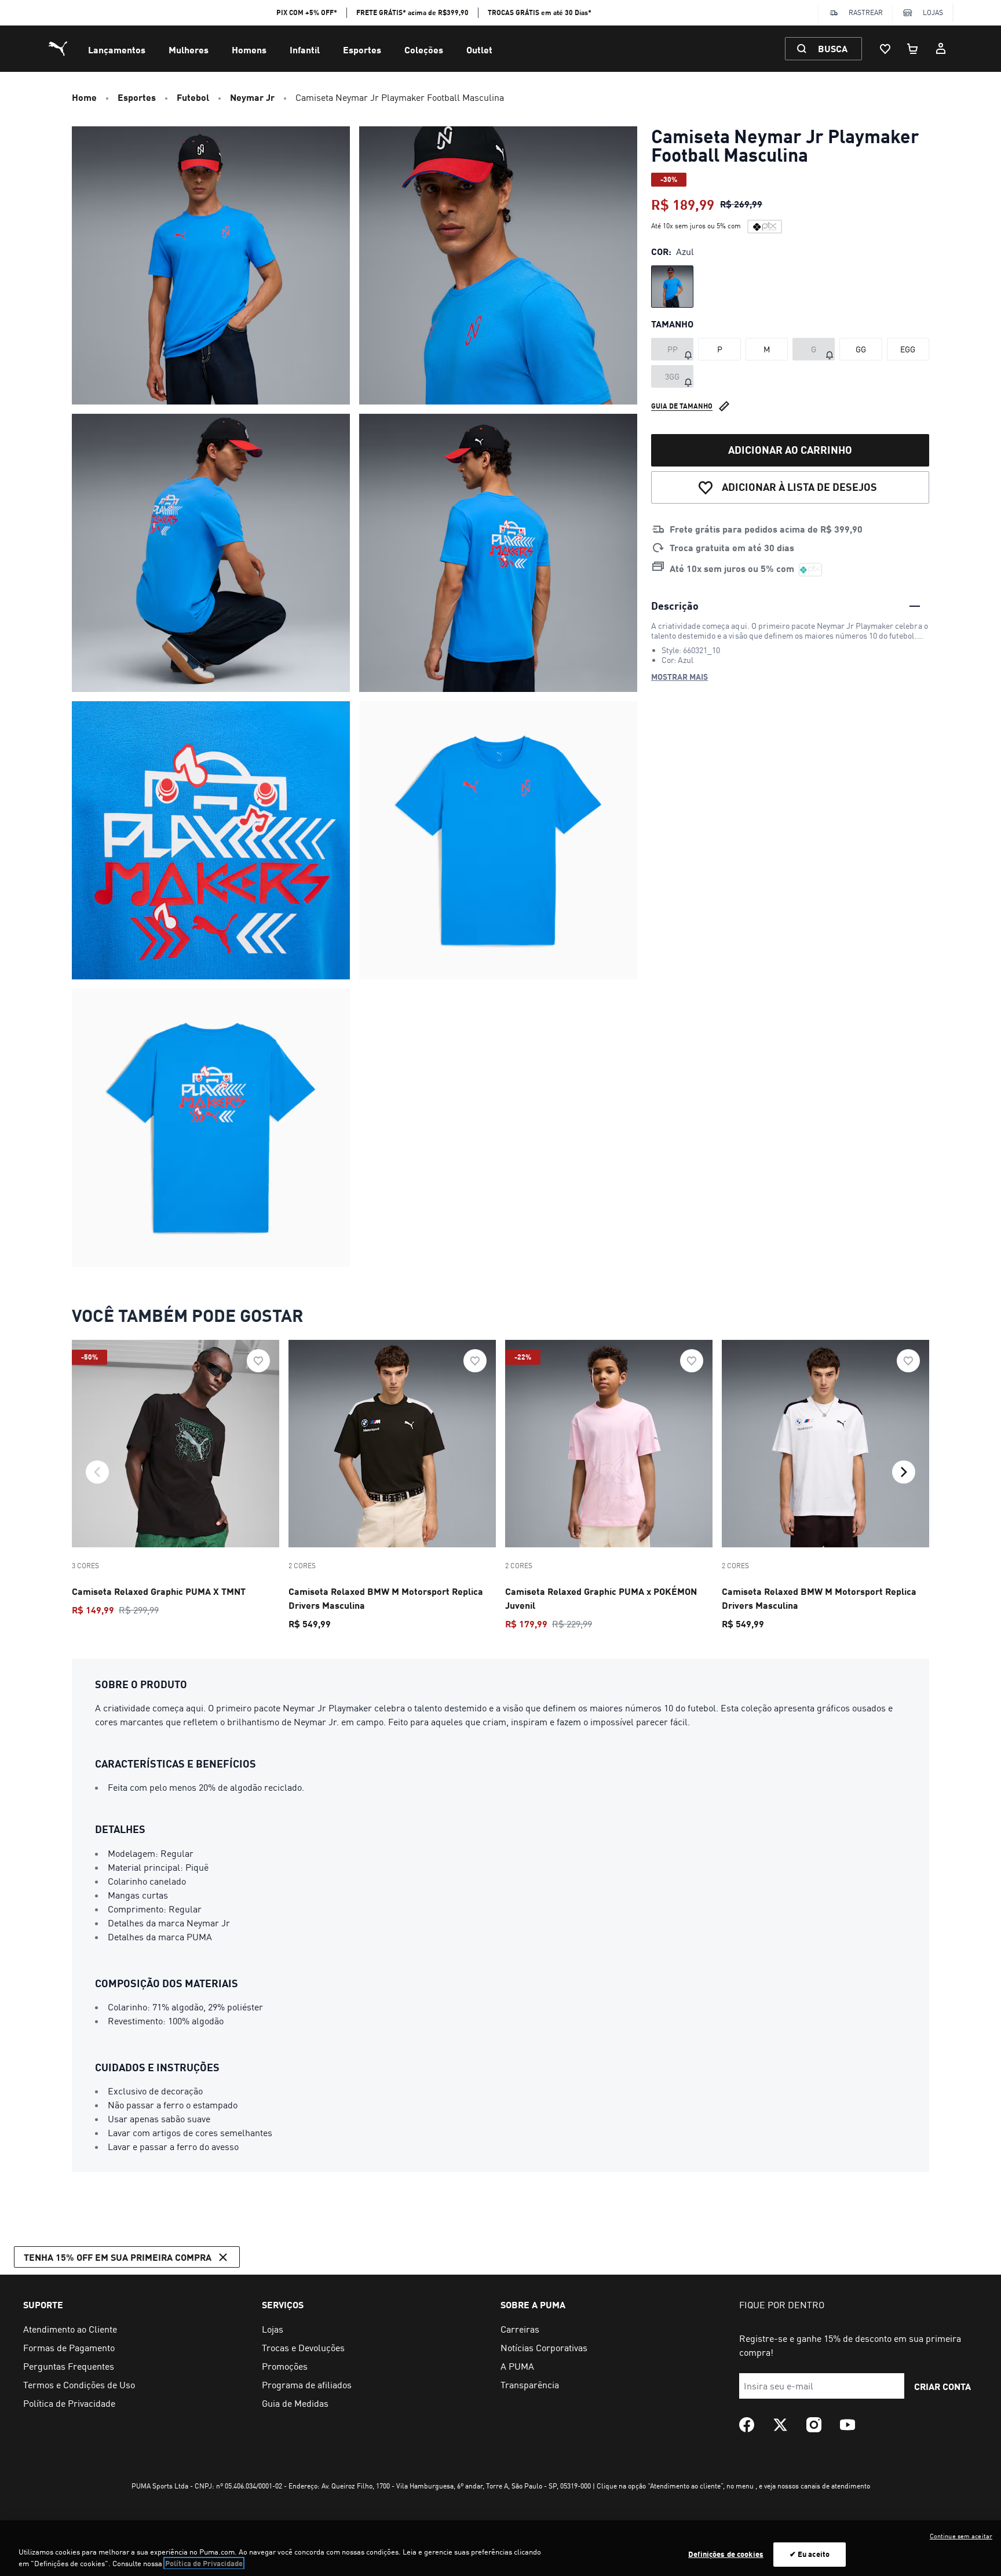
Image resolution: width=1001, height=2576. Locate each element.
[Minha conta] (941, 49)
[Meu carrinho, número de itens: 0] (913, 49)
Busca (833, 48)
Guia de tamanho (682, 406)
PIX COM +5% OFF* (307, 12)
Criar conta (942, 2386)
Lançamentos (117, 50)
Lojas (933, 12)
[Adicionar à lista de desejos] (258, 1361)
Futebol (193, 97)
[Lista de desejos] (885, 49)
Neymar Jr (252, 97)
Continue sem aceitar (961, 2536)
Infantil (305, 50)
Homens (249, 50)
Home (84, 97)
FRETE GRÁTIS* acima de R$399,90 (412, 12)
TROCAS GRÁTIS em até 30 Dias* (540, 12)
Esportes (362, 50)
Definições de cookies (726, 2554)
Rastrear (866, 12)
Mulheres (189, 50)
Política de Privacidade (204, 2563)
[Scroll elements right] (904, 1472)
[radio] (672, 287)
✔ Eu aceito (810, 2554)
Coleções (424, 50)
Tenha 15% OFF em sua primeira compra (118, 2257)
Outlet (479, 50)
